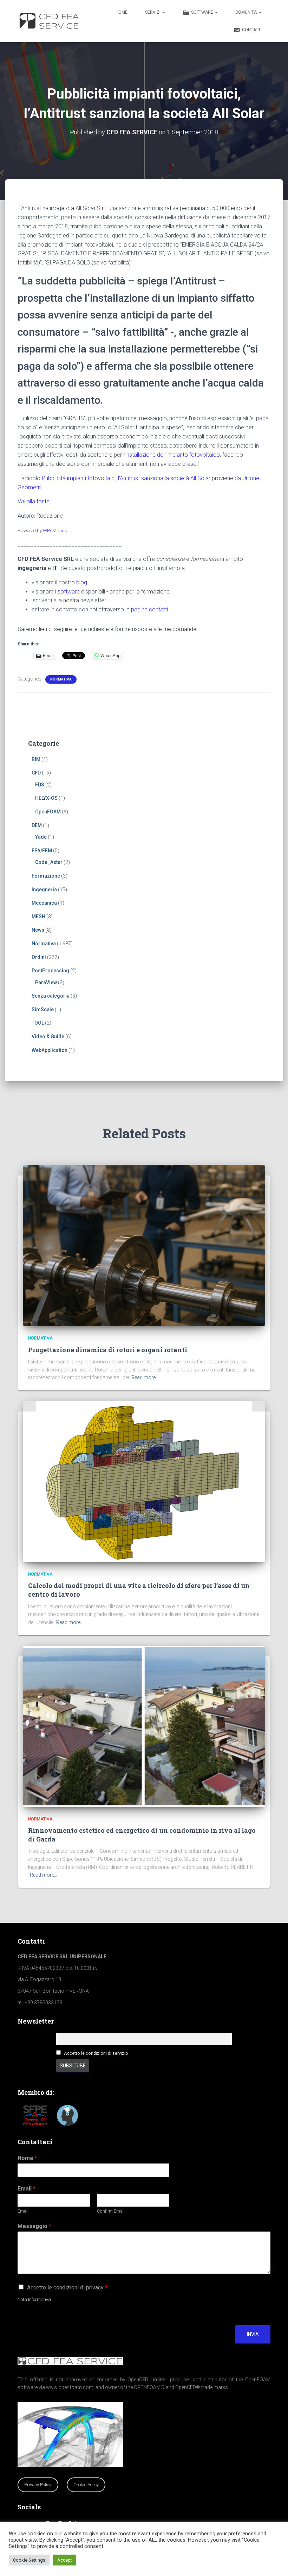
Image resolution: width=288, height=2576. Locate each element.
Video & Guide (48, 1037)
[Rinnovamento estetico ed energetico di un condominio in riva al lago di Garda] (144, 1726)
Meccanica (44, 903)
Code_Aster (49, 862)
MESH (38, 917)
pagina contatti (149, 609)
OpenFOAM (48, 812)
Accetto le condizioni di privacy (67, 2287)
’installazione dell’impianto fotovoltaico (172, 455)
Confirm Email (111, 2211)
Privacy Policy (38, 2485)
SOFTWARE (203, 12)
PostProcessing (50, 971)
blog (82, 582)
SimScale (43, 1009)
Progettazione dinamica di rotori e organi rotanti (108, 1350)
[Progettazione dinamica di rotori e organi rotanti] (144, 1245)
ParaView (46, 982)
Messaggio (34, 2226)
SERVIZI (153, 12)
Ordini (39, 957)
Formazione (46, 876)
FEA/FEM (42, 851)
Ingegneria (44, 890)
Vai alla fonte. (34, 501)
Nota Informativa (34, 2299)
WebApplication (50, 1050)
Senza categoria (51, 996)
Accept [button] (65, 2560)
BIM (36, 759)
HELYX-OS (46, 798)
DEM (37, 825)
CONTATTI (252, 30)
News (38, 930)
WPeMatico (55, 530)
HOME (122, 12)
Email (27, 2189)
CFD (36, 773)
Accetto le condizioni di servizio (96, 2053)
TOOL (38, 1023)
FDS (40, 785)
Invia (253, 2334)
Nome (27, 2158)
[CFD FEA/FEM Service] (51, 21)
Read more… (145, 1377)
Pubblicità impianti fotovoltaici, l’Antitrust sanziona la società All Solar (126, 478)
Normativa (61, 679)
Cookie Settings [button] (29, 2560)
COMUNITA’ (247, 12)
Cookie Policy (86, 2485)
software (69, 592)
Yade (41, 837)
